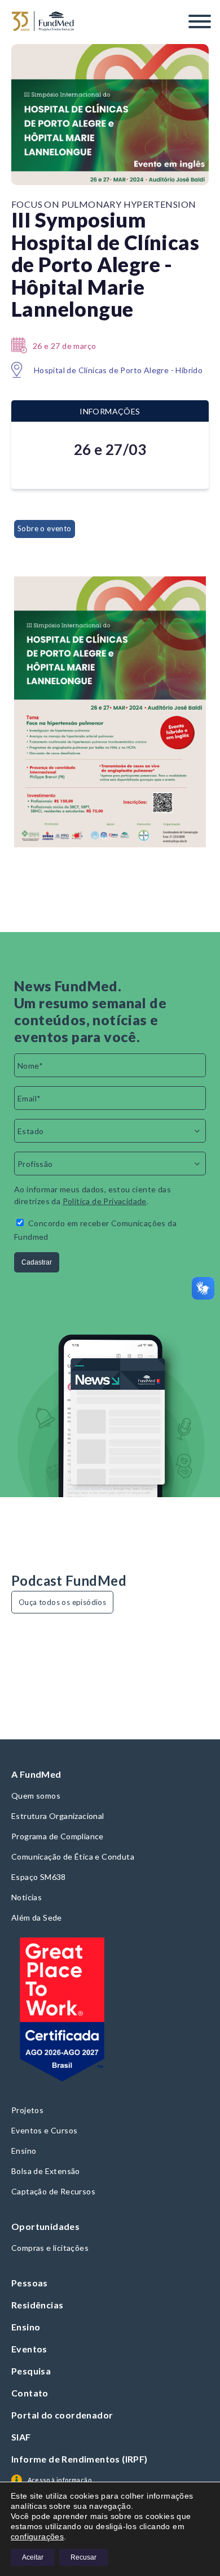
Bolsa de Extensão (46, 2171)
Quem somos (36, 1796)
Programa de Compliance (58, 1836)
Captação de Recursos (53, 2191)
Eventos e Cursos (44, 2130)
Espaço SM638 (39, 1877)
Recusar (83, 2557)
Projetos (27, 2110)
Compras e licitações (50, 2248)
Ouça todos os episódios (62, 1602)
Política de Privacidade (105, 1201)
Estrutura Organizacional (58, 1816)
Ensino (24, 2151)
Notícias (27, 1897)
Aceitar (33, 2557)
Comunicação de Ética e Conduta (73, 1856)
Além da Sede (37, 1917)
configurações (37, 2536)
